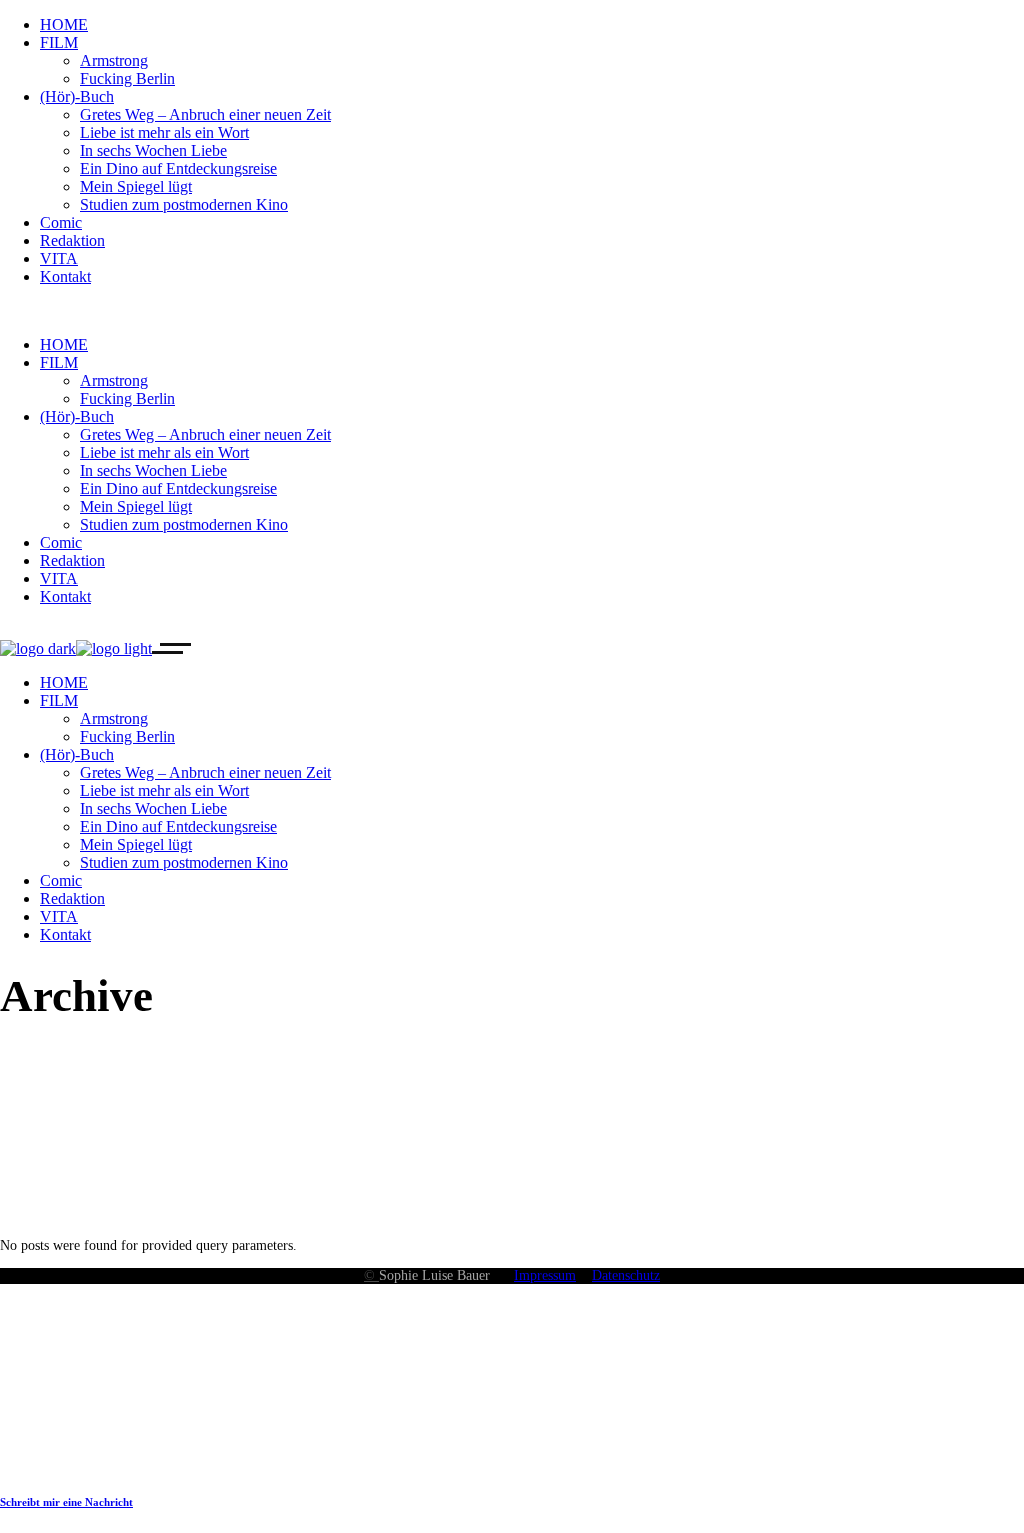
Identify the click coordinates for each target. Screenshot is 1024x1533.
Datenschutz (626, 1275)
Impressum (545, 1275)
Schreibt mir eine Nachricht (66, 1502)
